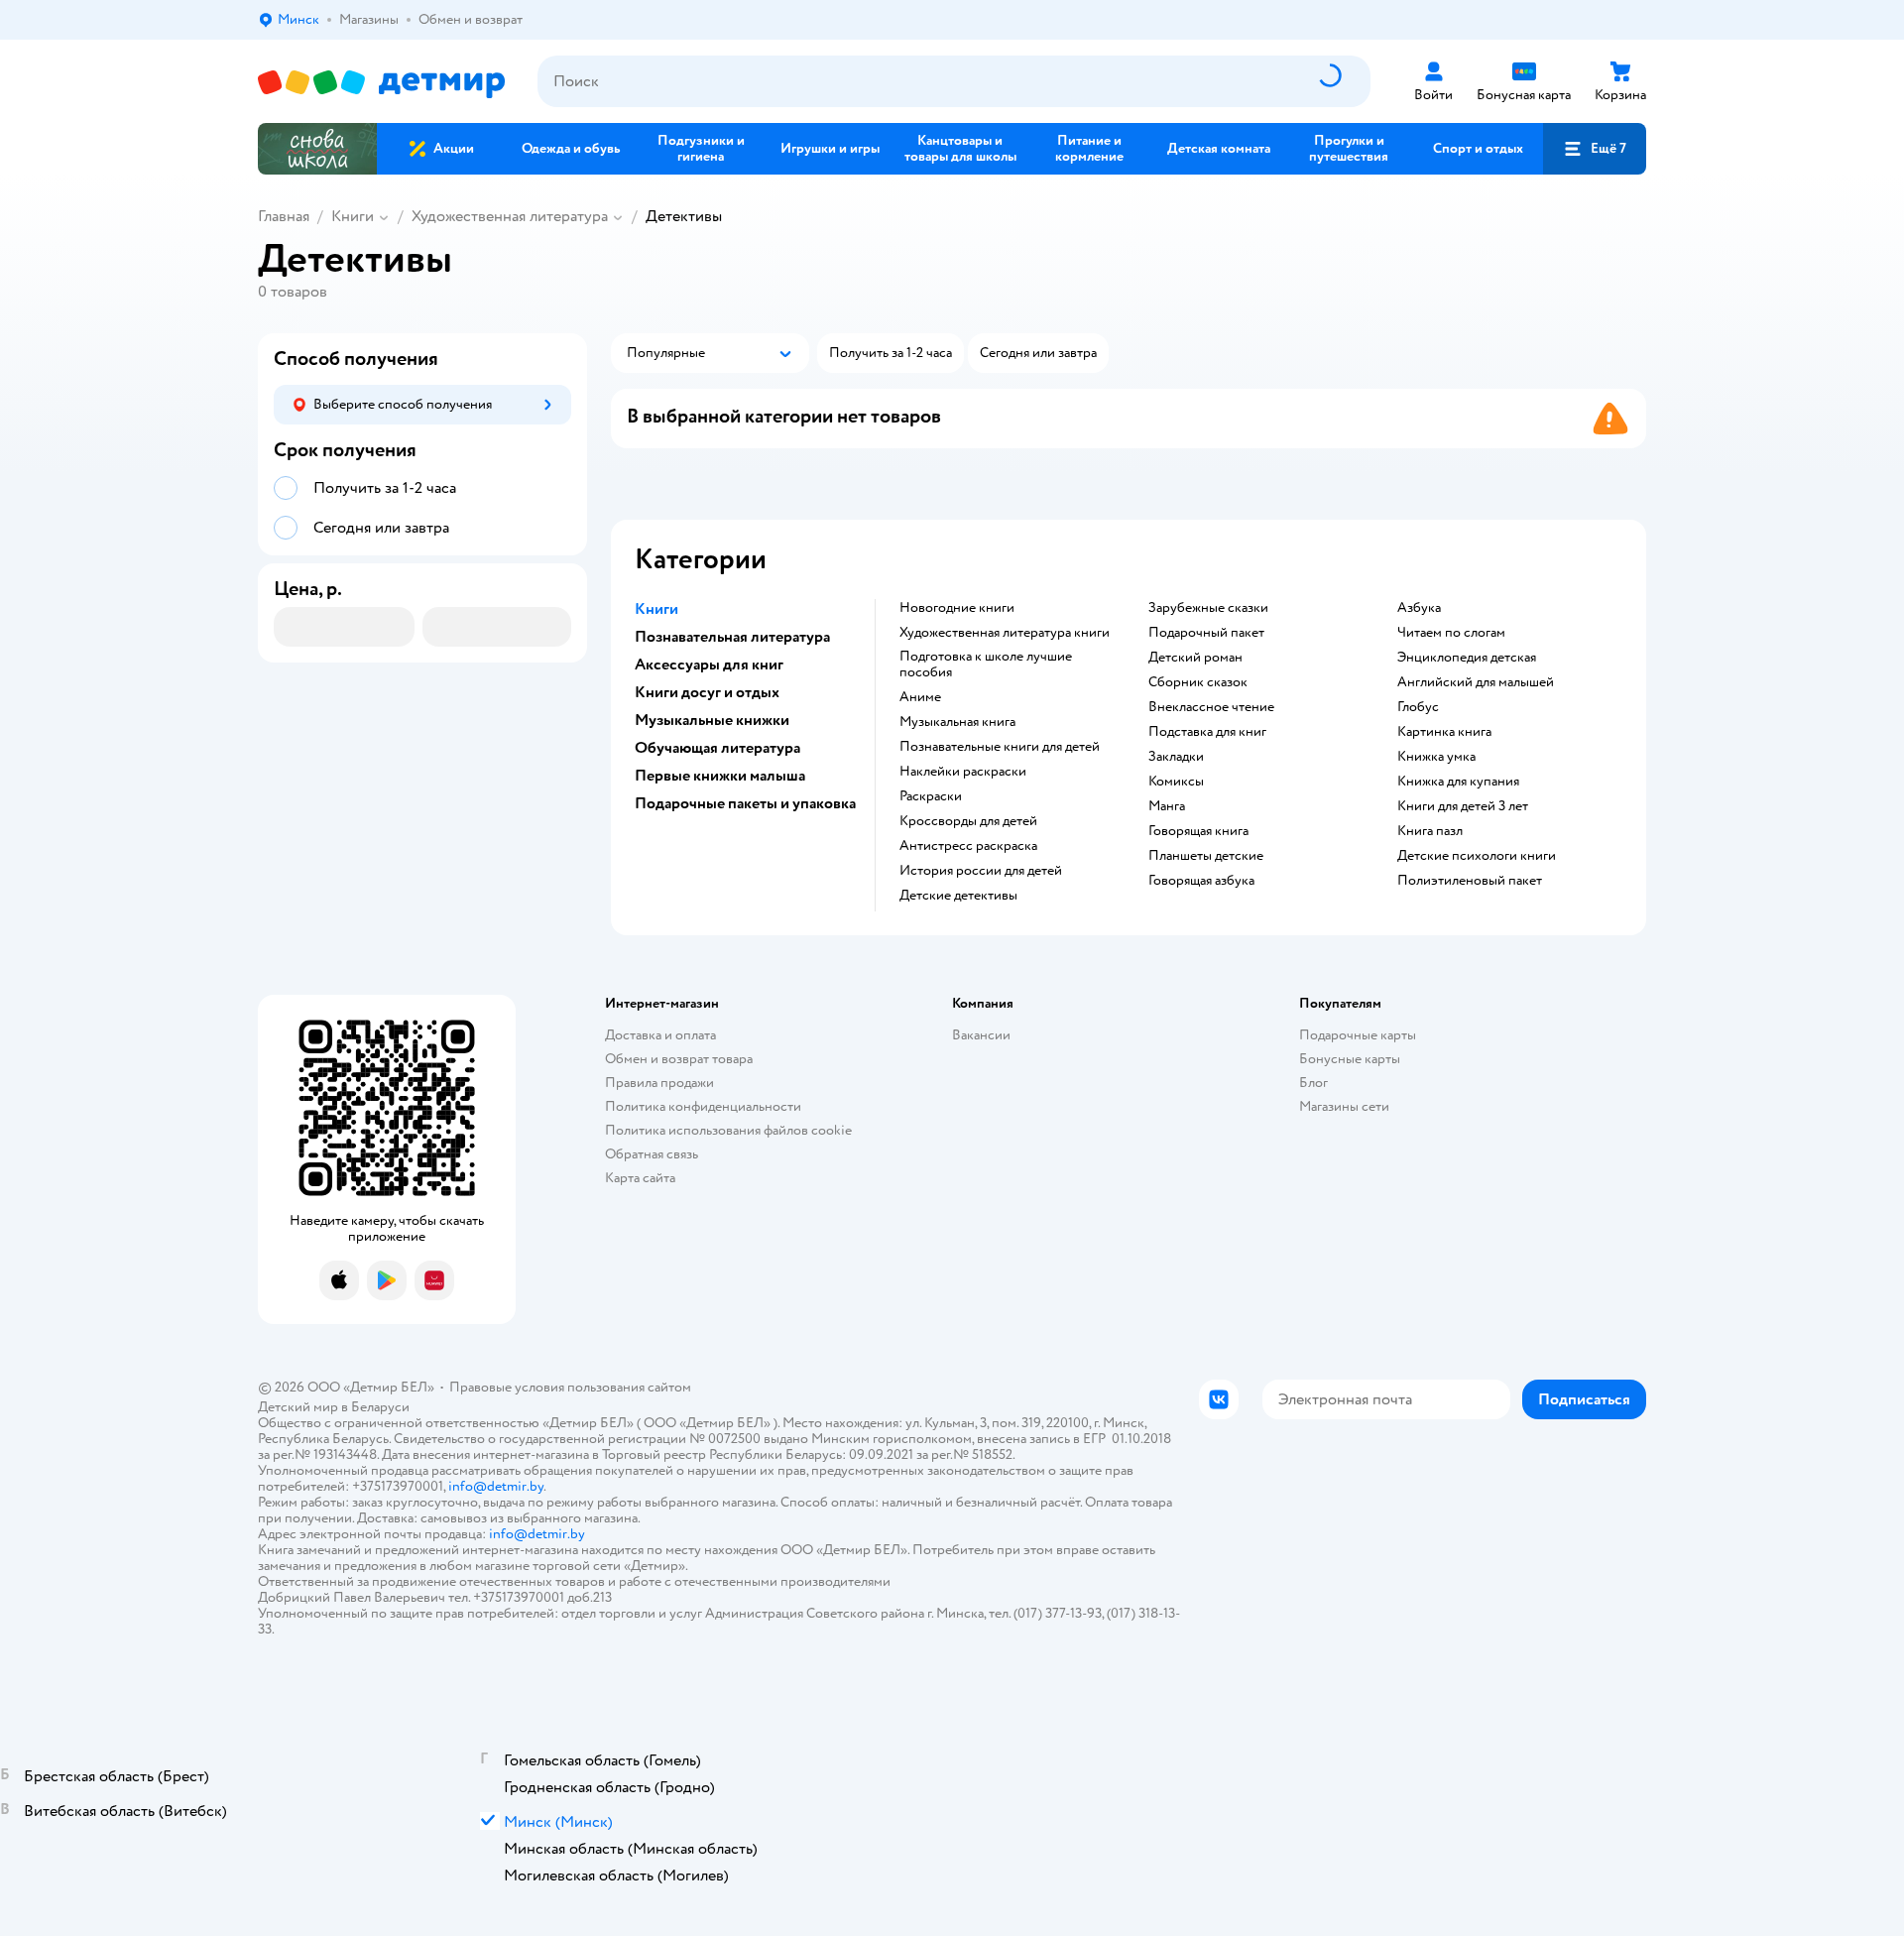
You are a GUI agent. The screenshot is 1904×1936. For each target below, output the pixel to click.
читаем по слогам (1451, 633)
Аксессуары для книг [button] (709, 665)
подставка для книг (1207, 732)
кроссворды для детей (968, 821)
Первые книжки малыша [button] (720, 776)
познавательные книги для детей (1000, 747)
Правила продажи (659, 1083)
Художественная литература (510, 216)
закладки (1176, 757)
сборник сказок (1198, 682)
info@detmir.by (496, 1486)
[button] (1595, 149)
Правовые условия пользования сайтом (570, 1387)
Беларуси (380, 1407)
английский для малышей (1476, 682)
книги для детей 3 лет (1463, 806)
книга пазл (1430, 831)
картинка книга (1444, 732)
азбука (1419, 608)
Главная (284, 216)
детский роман (1195, 658)
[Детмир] (382, 82)
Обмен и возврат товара (679, 1059)
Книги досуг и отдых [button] (707, 692)
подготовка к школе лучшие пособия (986, 665)
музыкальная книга (957, 722)
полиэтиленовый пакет (1470, 881)
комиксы (1176, 782)
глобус (1418, 707)
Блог (1313, 1083)
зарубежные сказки (1208, 608)
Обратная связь (652, 1154)
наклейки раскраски (963, 772)
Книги (353, 216)
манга (1167, 806)
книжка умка (1436, 757)
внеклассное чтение (1211, 707)
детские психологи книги (1477, 856)
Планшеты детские (1206, 856)
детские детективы (958, 896)
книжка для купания (1458, 782)
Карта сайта (640, 1178)
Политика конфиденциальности (703, 1106)
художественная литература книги (1005, 633)
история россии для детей (981, 871)
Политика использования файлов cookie (728, 1130)
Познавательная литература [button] (732, 637)
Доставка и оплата (660, 1035)
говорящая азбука (1201, 881)
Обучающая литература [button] (717, 748)
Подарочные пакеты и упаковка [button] (745, 803)
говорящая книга (1198, 831)
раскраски (931, 796)
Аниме (920, 697)
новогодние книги (957, 608)
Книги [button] (656, 609)
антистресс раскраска (968, 846)
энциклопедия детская (1467, 658)
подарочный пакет (1206, 633)
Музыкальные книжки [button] (712, 720)
